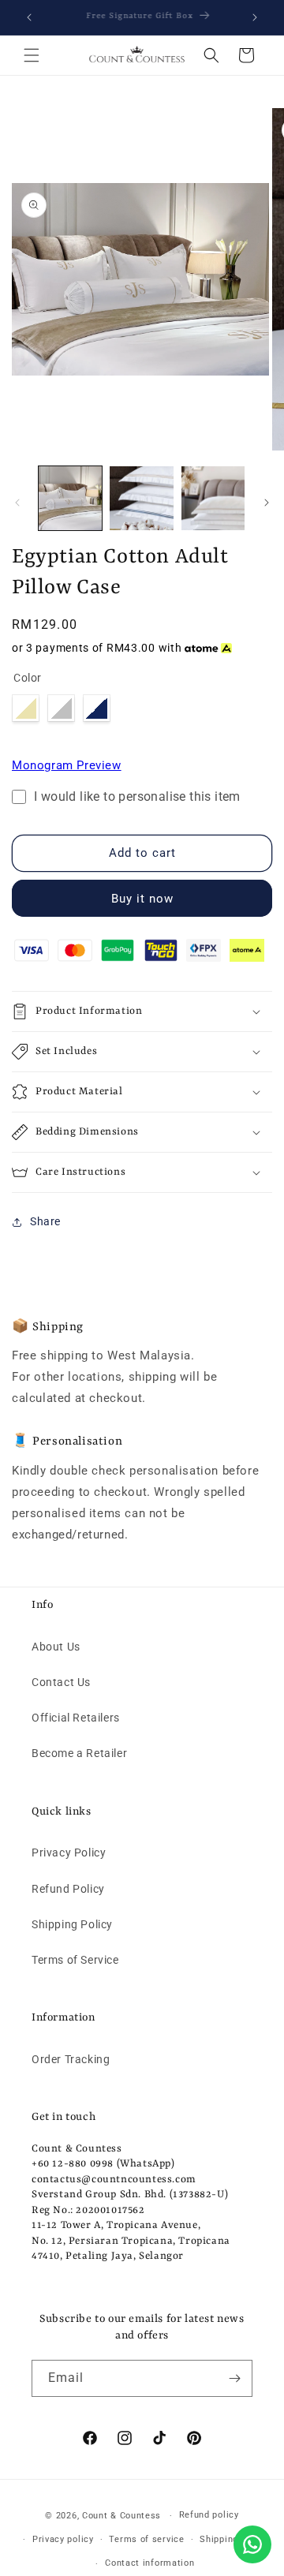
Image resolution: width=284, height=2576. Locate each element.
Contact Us (61, 1682)
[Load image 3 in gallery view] (213, 498)
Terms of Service (75, 1960)
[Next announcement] (255, 17)
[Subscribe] (234, 2378)
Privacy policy (63, 2539)
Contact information (149, 2563)
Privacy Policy (69, 1853)
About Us (56, 1647)
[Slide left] (17, 503)
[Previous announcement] (29, 17)
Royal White (26, 708)
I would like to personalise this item (137, 797)
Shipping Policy (72, 1924)
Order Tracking (71, 2059)
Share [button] (45, 1221)
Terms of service (146, 2539)
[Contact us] (252, 2544)
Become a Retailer (79, 1753)
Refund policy (209, 2515)
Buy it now (142, 899)
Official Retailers (76, 1718)
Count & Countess (121, 2516)
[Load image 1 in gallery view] (70, 498)
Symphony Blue (97, 708)
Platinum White (61, 708)
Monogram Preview (67, 765)
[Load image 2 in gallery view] (141, 498)
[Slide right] (267, 503)
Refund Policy (68, 1889)
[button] (32, 55)
